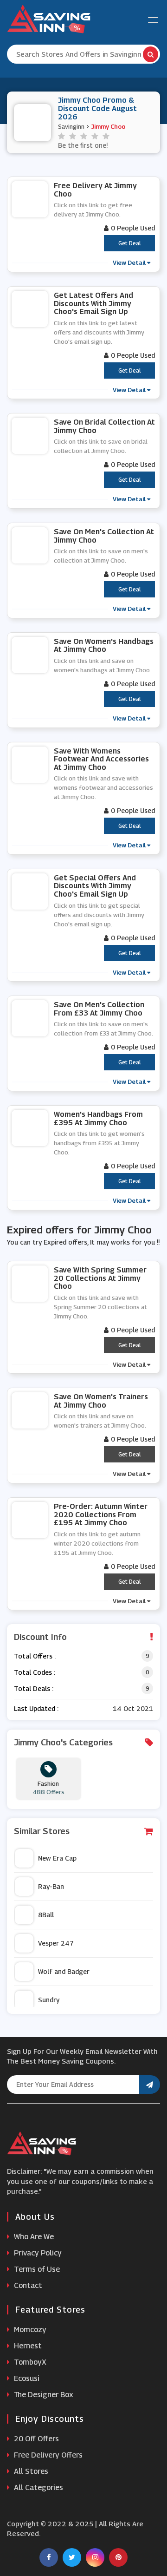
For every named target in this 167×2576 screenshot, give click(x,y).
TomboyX (29, 2362)
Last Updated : (36, 1708)
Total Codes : (35, 1672)
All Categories (38, 2488)
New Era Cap (57, 1858)
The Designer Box (43, 2395)
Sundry (49, 2000)
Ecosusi (26, 2378)
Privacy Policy (37, 2253)
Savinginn (71, 126)
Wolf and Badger (64, 1971)
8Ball (46, 1915)
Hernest (27, 2346)
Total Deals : (34, 1688)
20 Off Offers (35, 2439)
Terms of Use (36, 2269)
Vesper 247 (56, 1943)
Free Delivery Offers (47, 2455)
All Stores (30, 2471)
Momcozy (29, 2330)
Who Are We (33, 2237)
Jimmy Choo (108, 126)
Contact (27, 2285)
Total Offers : (35, 1656)
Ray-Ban (51, 1886)
